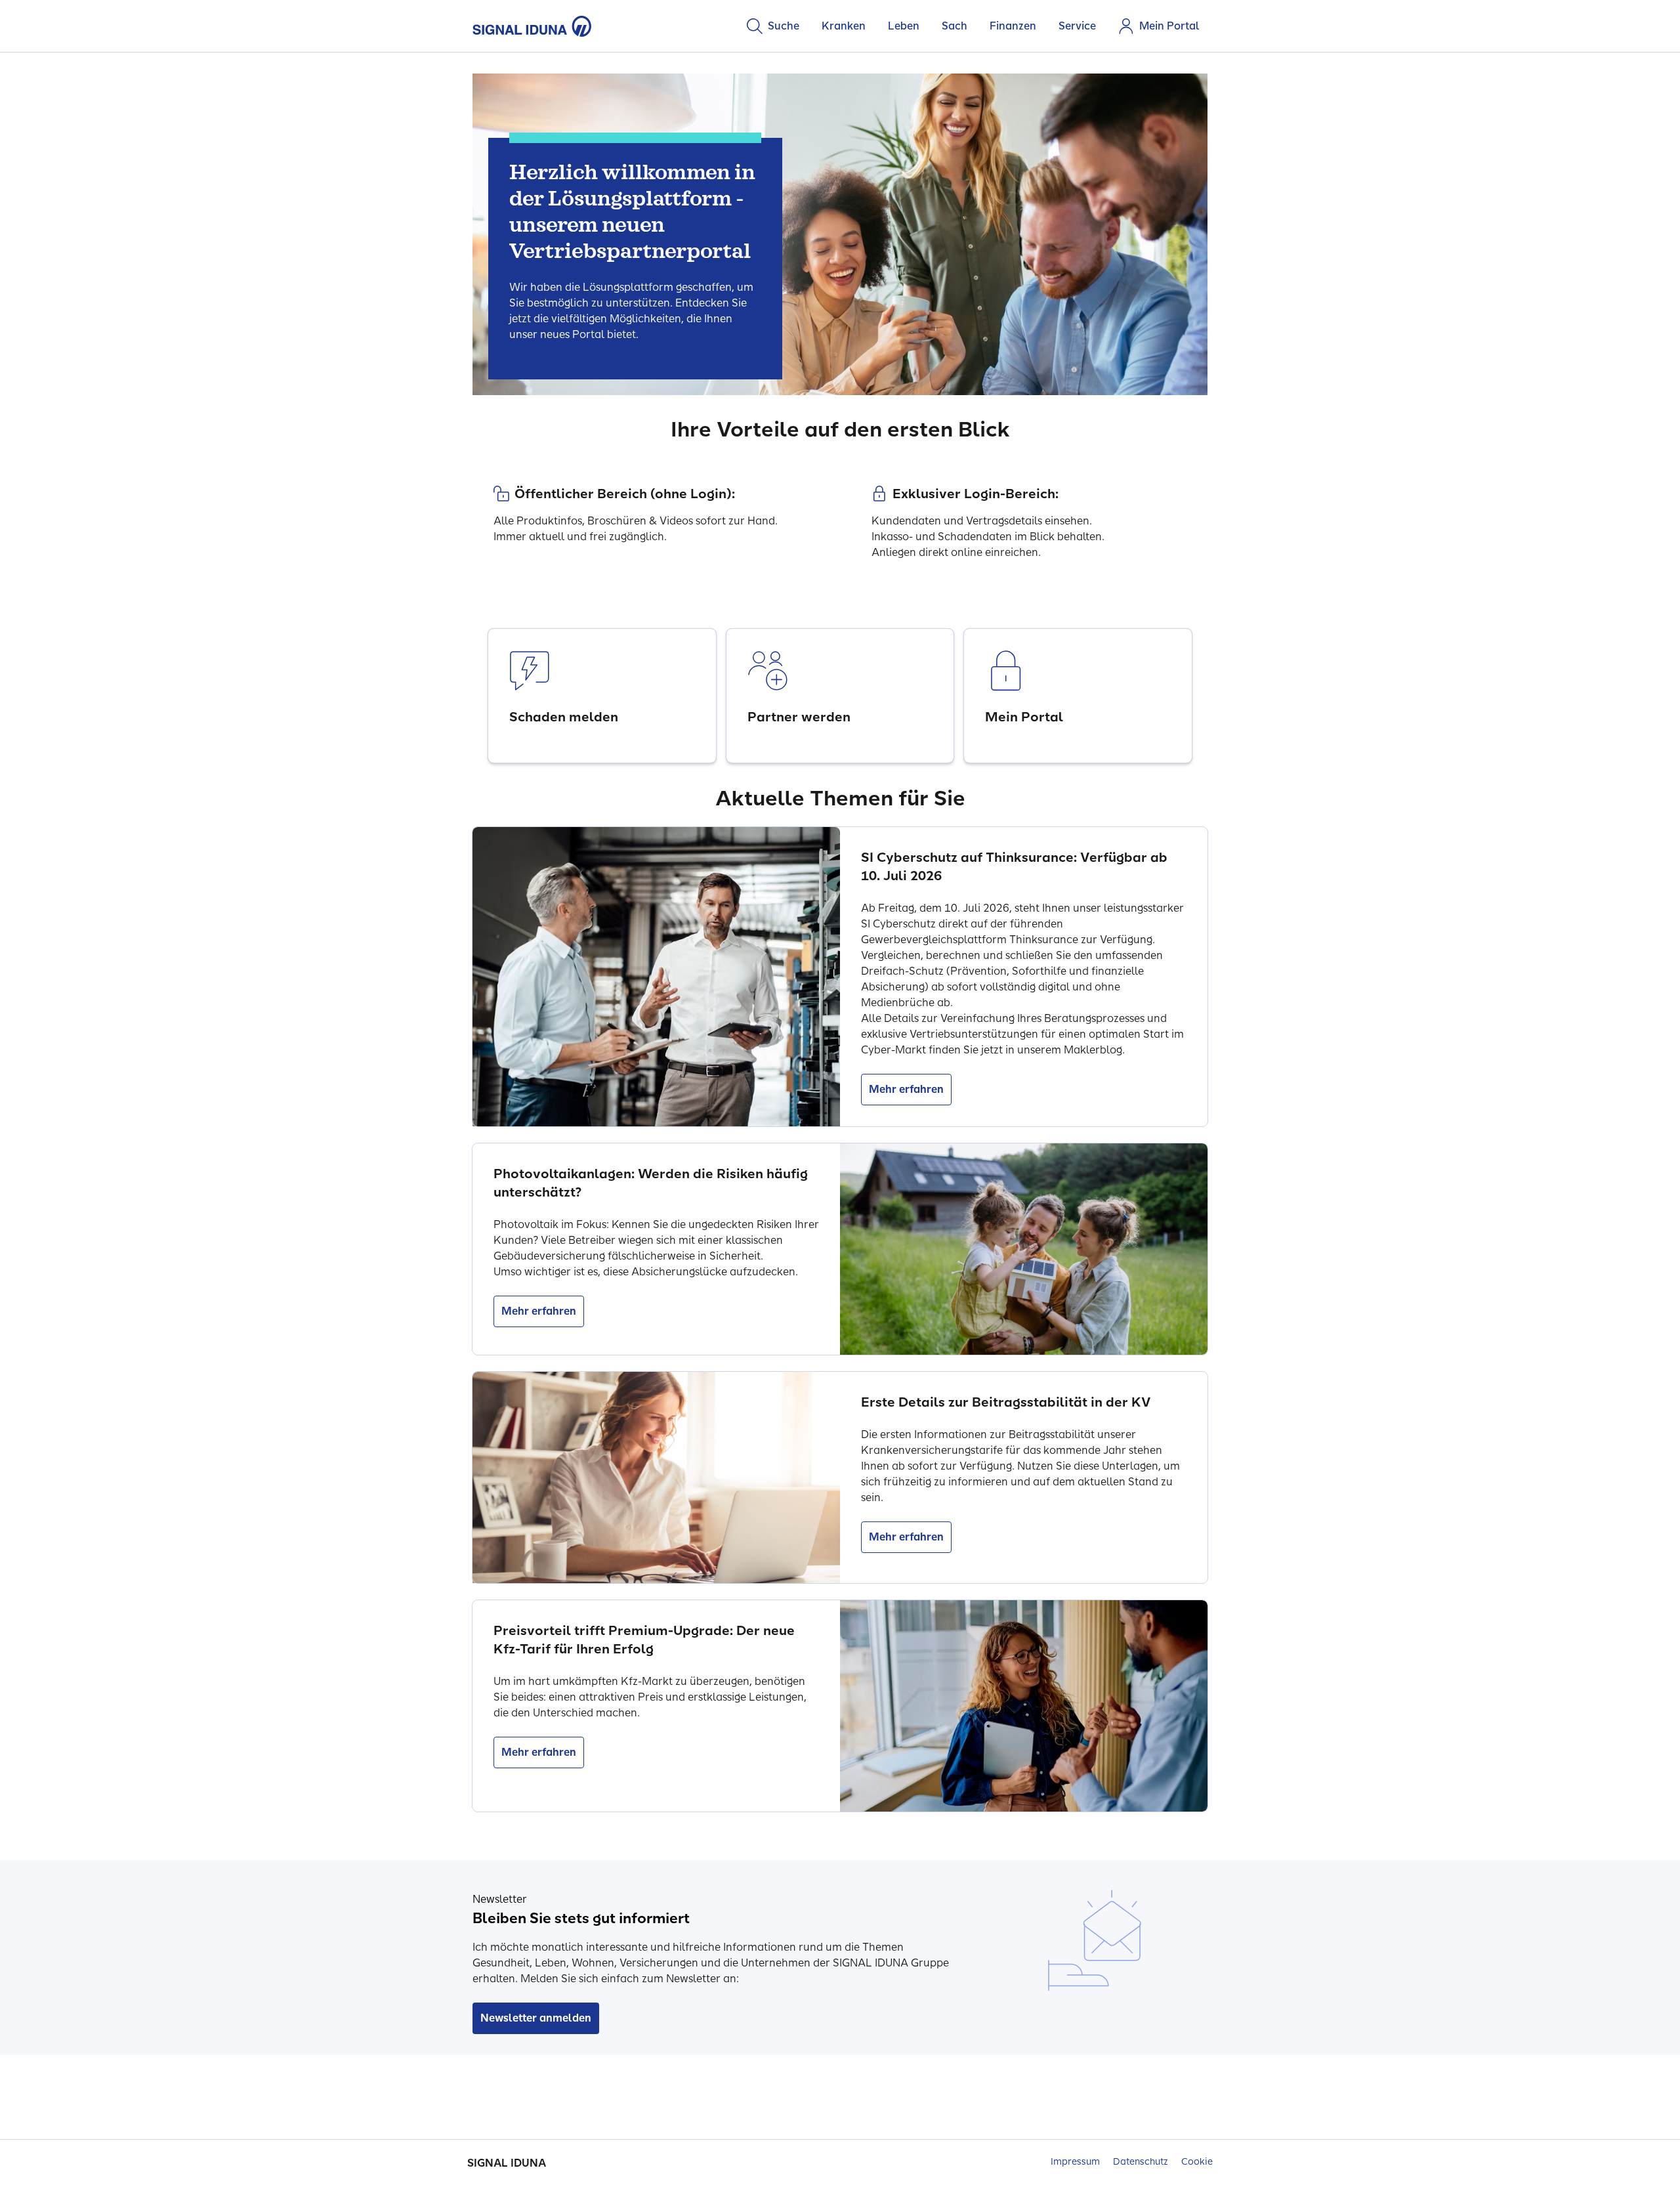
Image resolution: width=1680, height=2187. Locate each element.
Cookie (1197, 2162)
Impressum (1075, 2162)
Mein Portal (1169, 26)
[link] (602, 696)
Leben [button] (904, 26)
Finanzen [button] (1013, 26)
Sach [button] (955, 26)
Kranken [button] (844, 26)
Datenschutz (1141, 2162)
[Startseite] (532, 26)
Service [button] (1077, 26)
